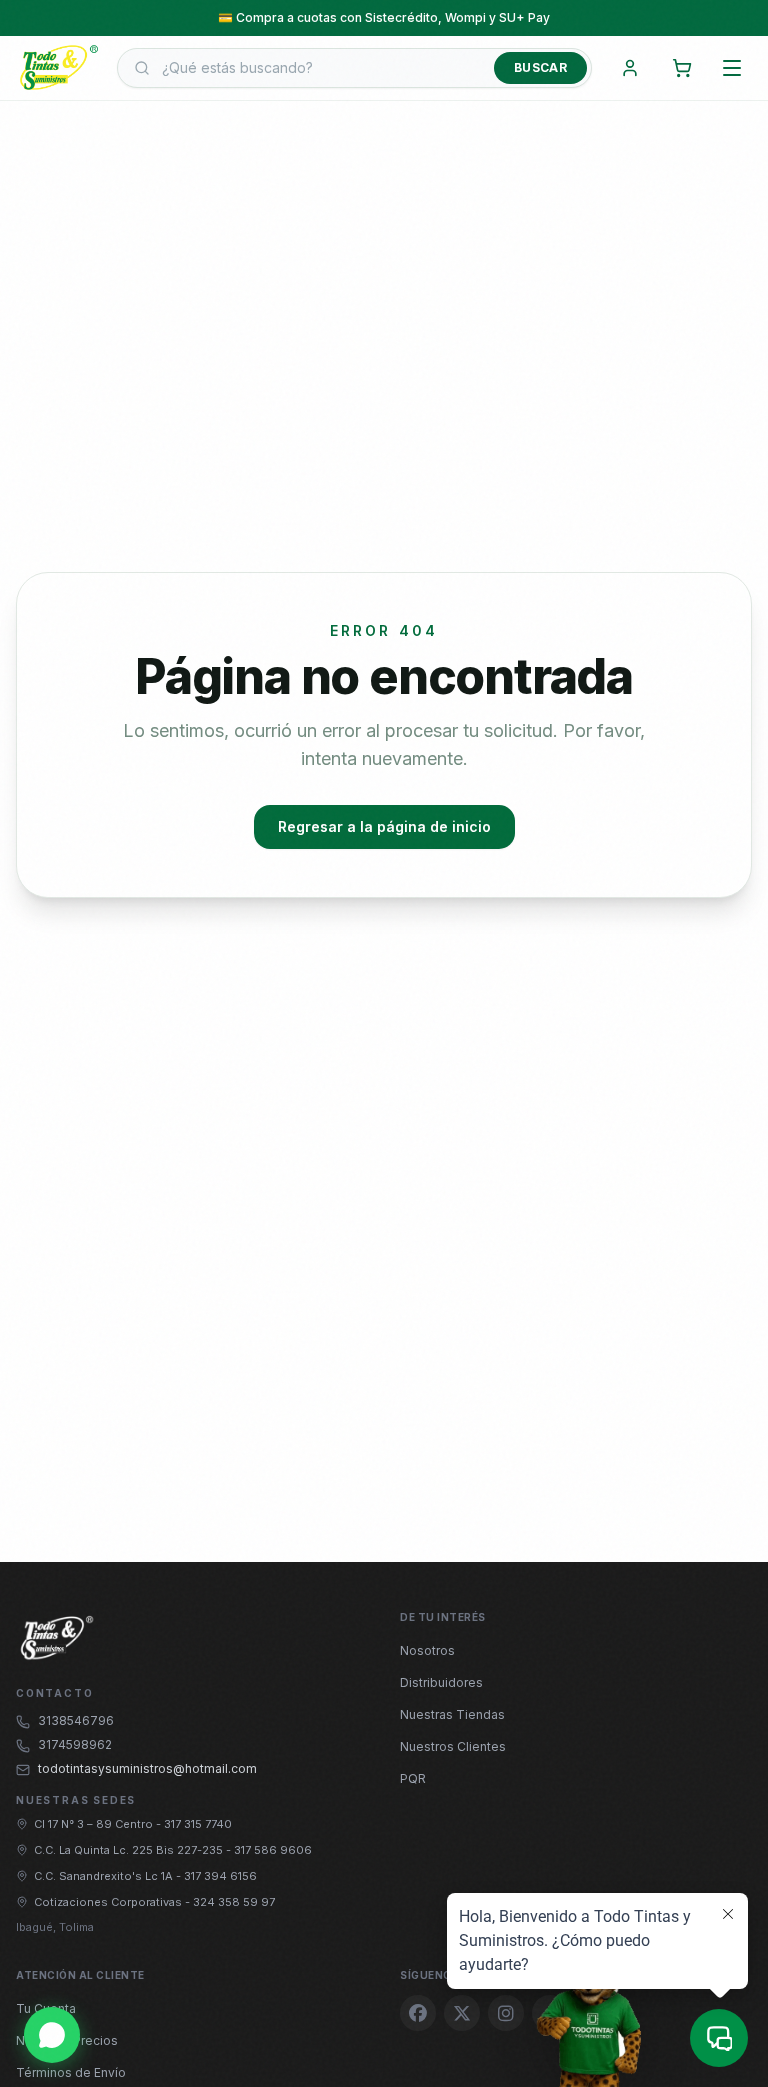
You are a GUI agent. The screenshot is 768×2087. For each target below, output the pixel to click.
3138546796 (76, 1720)
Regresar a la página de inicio (384, 826)
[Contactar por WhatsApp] (52, 2035)
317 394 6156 (220, 1876)
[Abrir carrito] (682, 68)
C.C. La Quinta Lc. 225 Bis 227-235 (130, 1850)
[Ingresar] (630, 68)
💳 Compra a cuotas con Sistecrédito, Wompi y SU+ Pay (384, 16)
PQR (413, 1778)
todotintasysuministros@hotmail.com (147, 1768)
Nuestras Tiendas (452, 1714)
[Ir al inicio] (58, 68)
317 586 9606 (273, 1850)
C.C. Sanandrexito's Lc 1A (105, 1876)
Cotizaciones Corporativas (109, 1902)
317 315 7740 (198, 1824)
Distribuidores (441, 1682)
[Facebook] (418, 2013)
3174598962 (75, 1744)
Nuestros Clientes (453, 1746)
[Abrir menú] (732, 68)
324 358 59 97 (234, 1902)
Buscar (540, 67)
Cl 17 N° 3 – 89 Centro (95, 1824)
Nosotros (427, 1650)
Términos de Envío (71, 2072)
